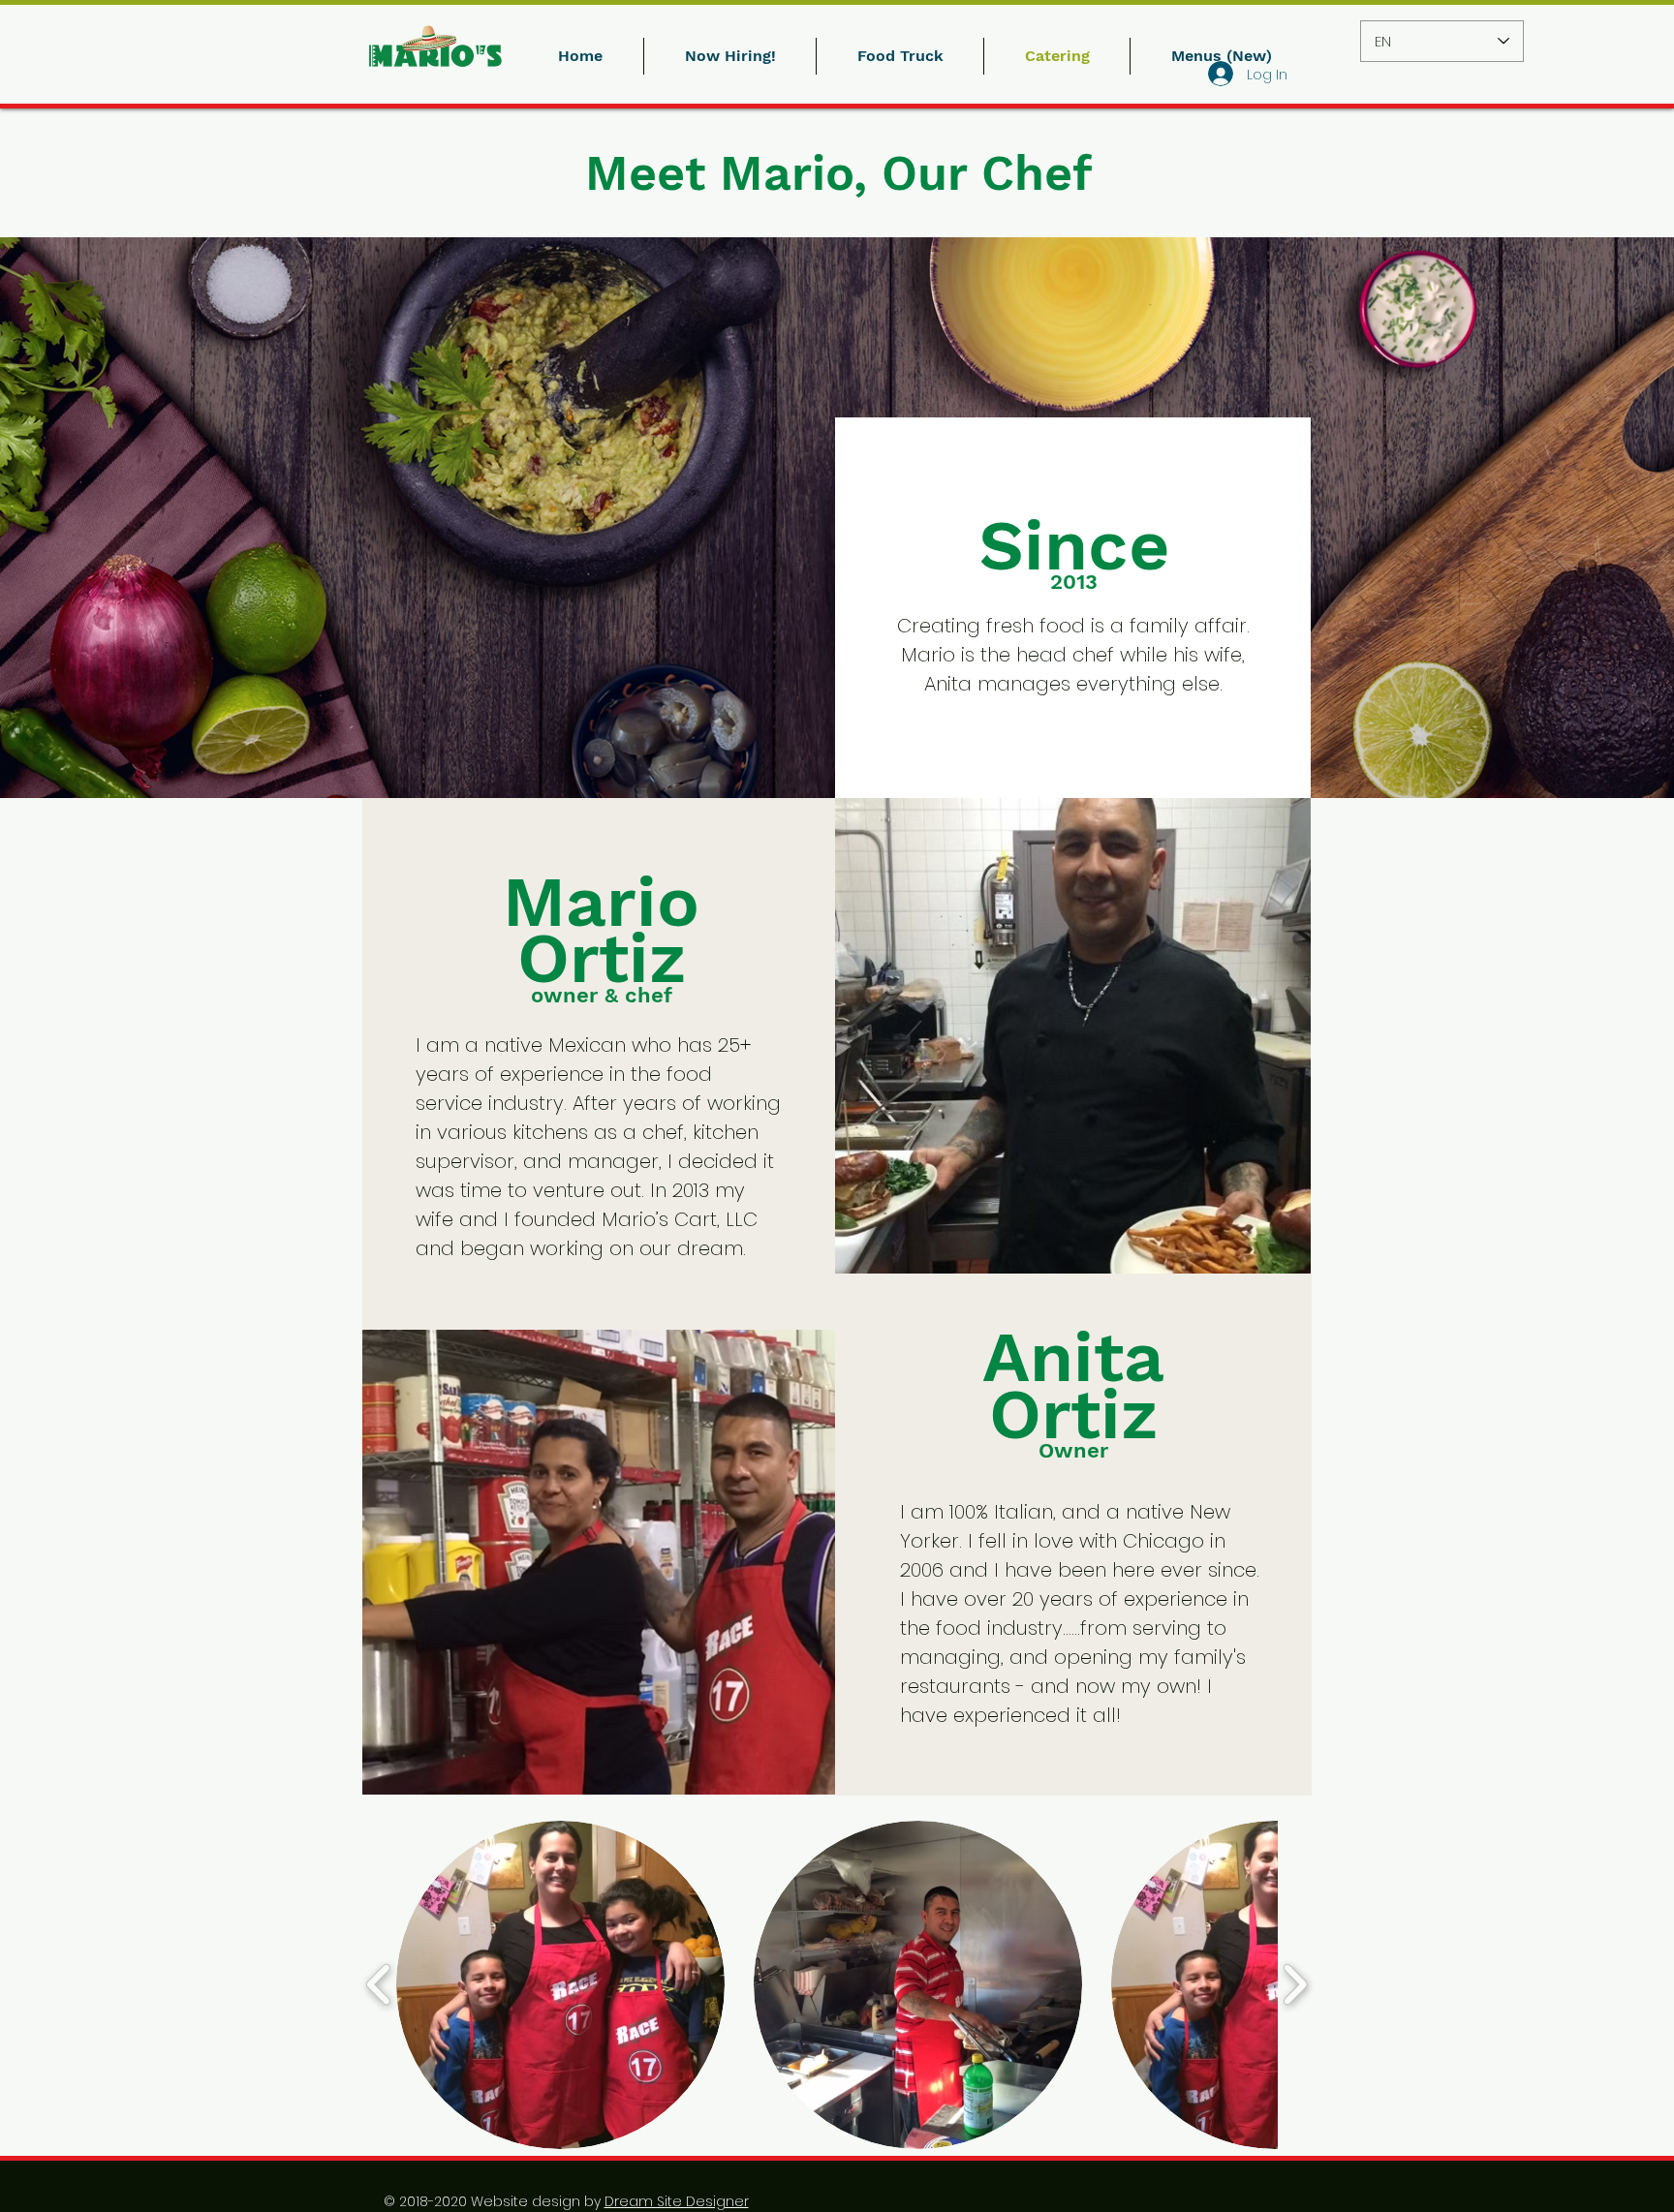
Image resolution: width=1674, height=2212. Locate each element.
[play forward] (1295, 1985)
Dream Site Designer (677, 2201)
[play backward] (379, 1985)
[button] (560, 1985)
